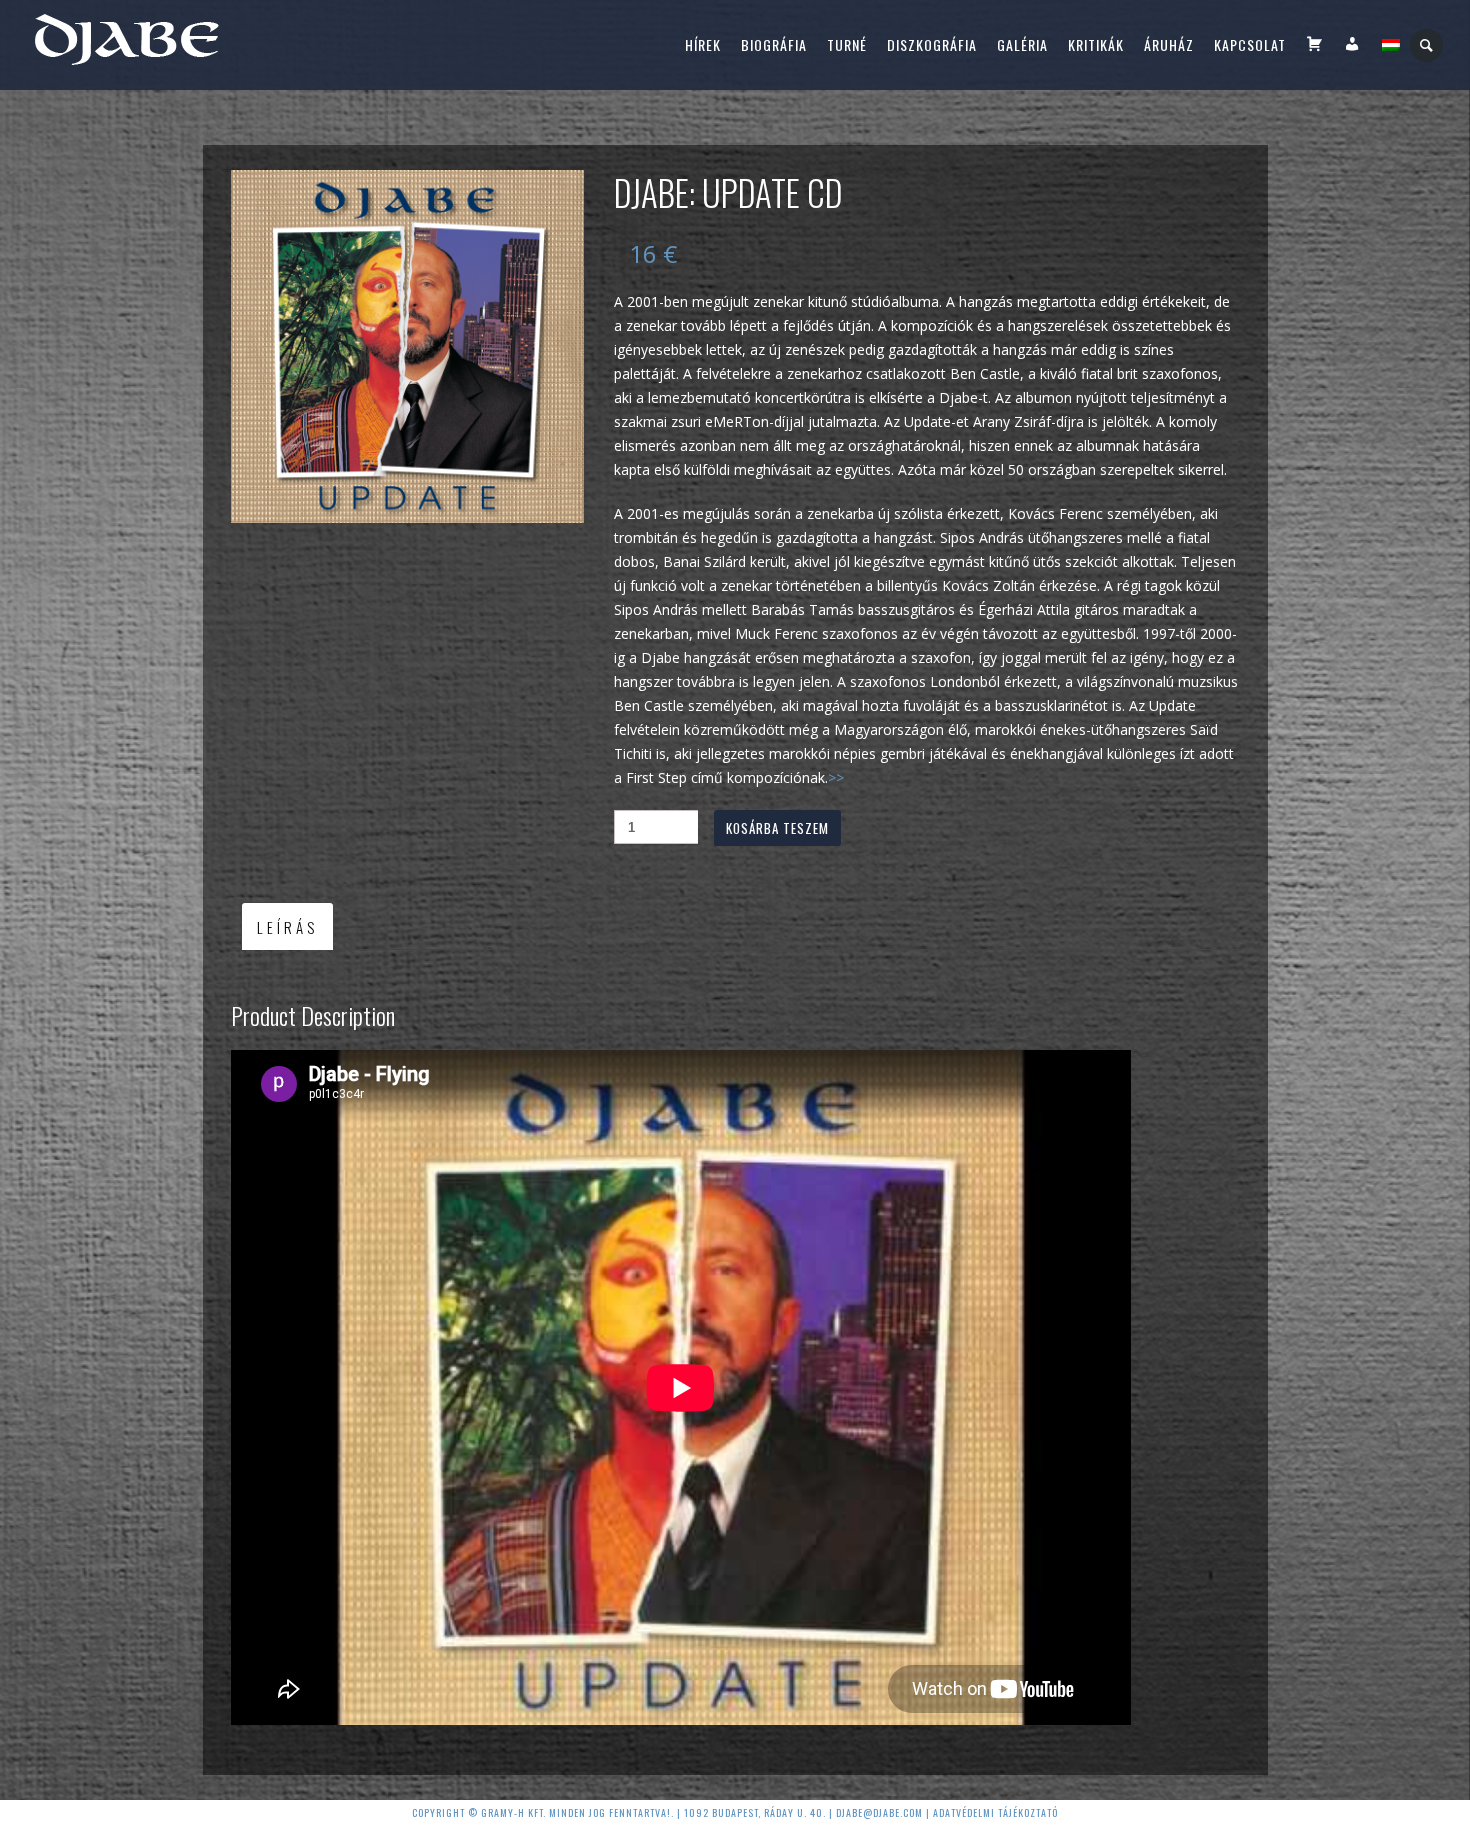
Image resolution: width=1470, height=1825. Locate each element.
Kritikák (1096, 44)
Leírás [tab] (287, 927)
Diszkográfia (932, 44)
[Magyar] (1391, 45)
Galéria (1022, 44)
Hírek (703, 44)
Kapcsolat (1250, 44)
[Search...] (1427, 45)
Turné (847, 44)
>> (836, 777)
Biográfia (774, 44)
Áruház (1169, 44)
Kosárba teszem (777, 828)
